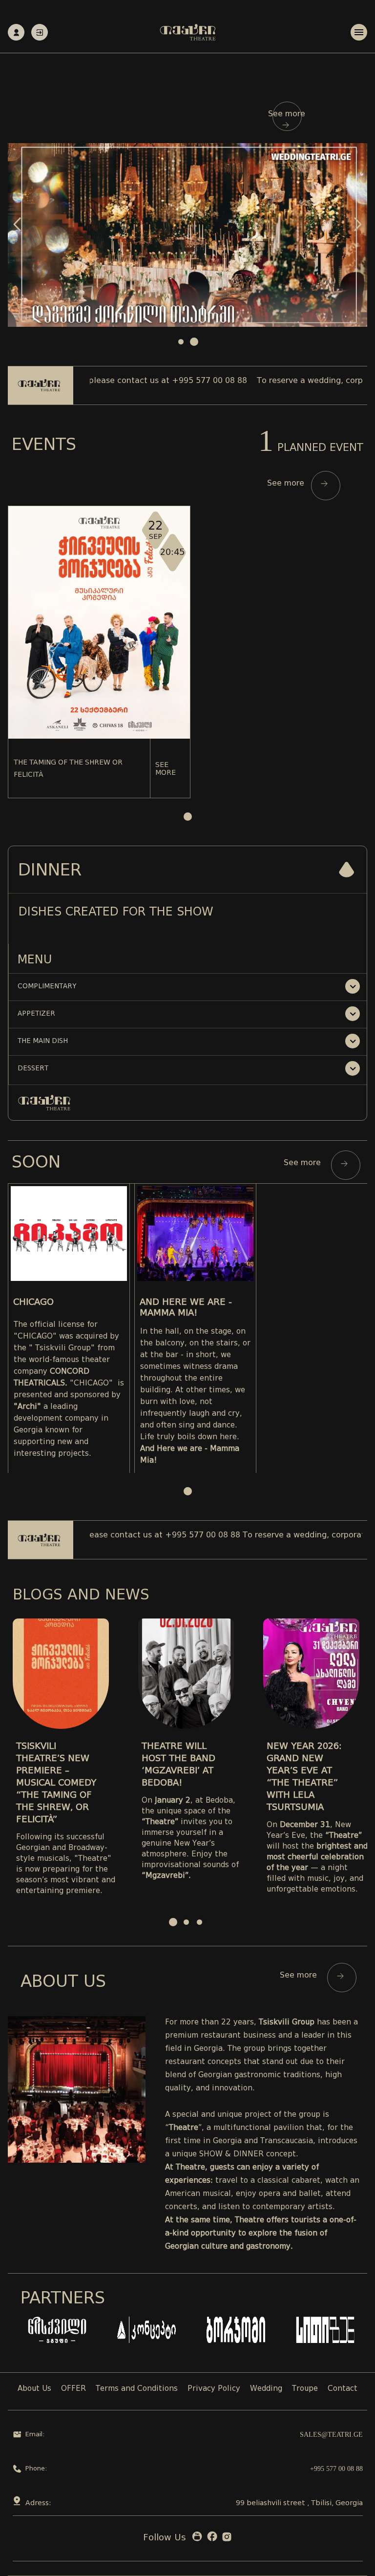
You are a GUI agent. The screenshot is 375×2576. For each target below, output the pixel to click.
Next (358, 224)
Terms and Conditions (137, 2389)
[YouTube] (197, 2539)
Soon (36, 1162)
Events (44, 444)
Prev (17, 224)
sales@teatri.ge (331, 2435)
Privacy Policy (214, 2389)
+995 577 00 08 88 (336, 2469)
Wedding (266, 2389)
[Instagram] (227, 2539)
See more (287, 114)
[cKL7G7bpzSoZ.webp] (187, 235)
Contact (343, 2389)
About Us (34, 2389)
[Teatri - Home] (188, 32)
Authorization (40, 32)
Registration (16, 32)
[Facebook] (212, 2539)
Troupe (305, 2389)
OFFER (73, 2389)
